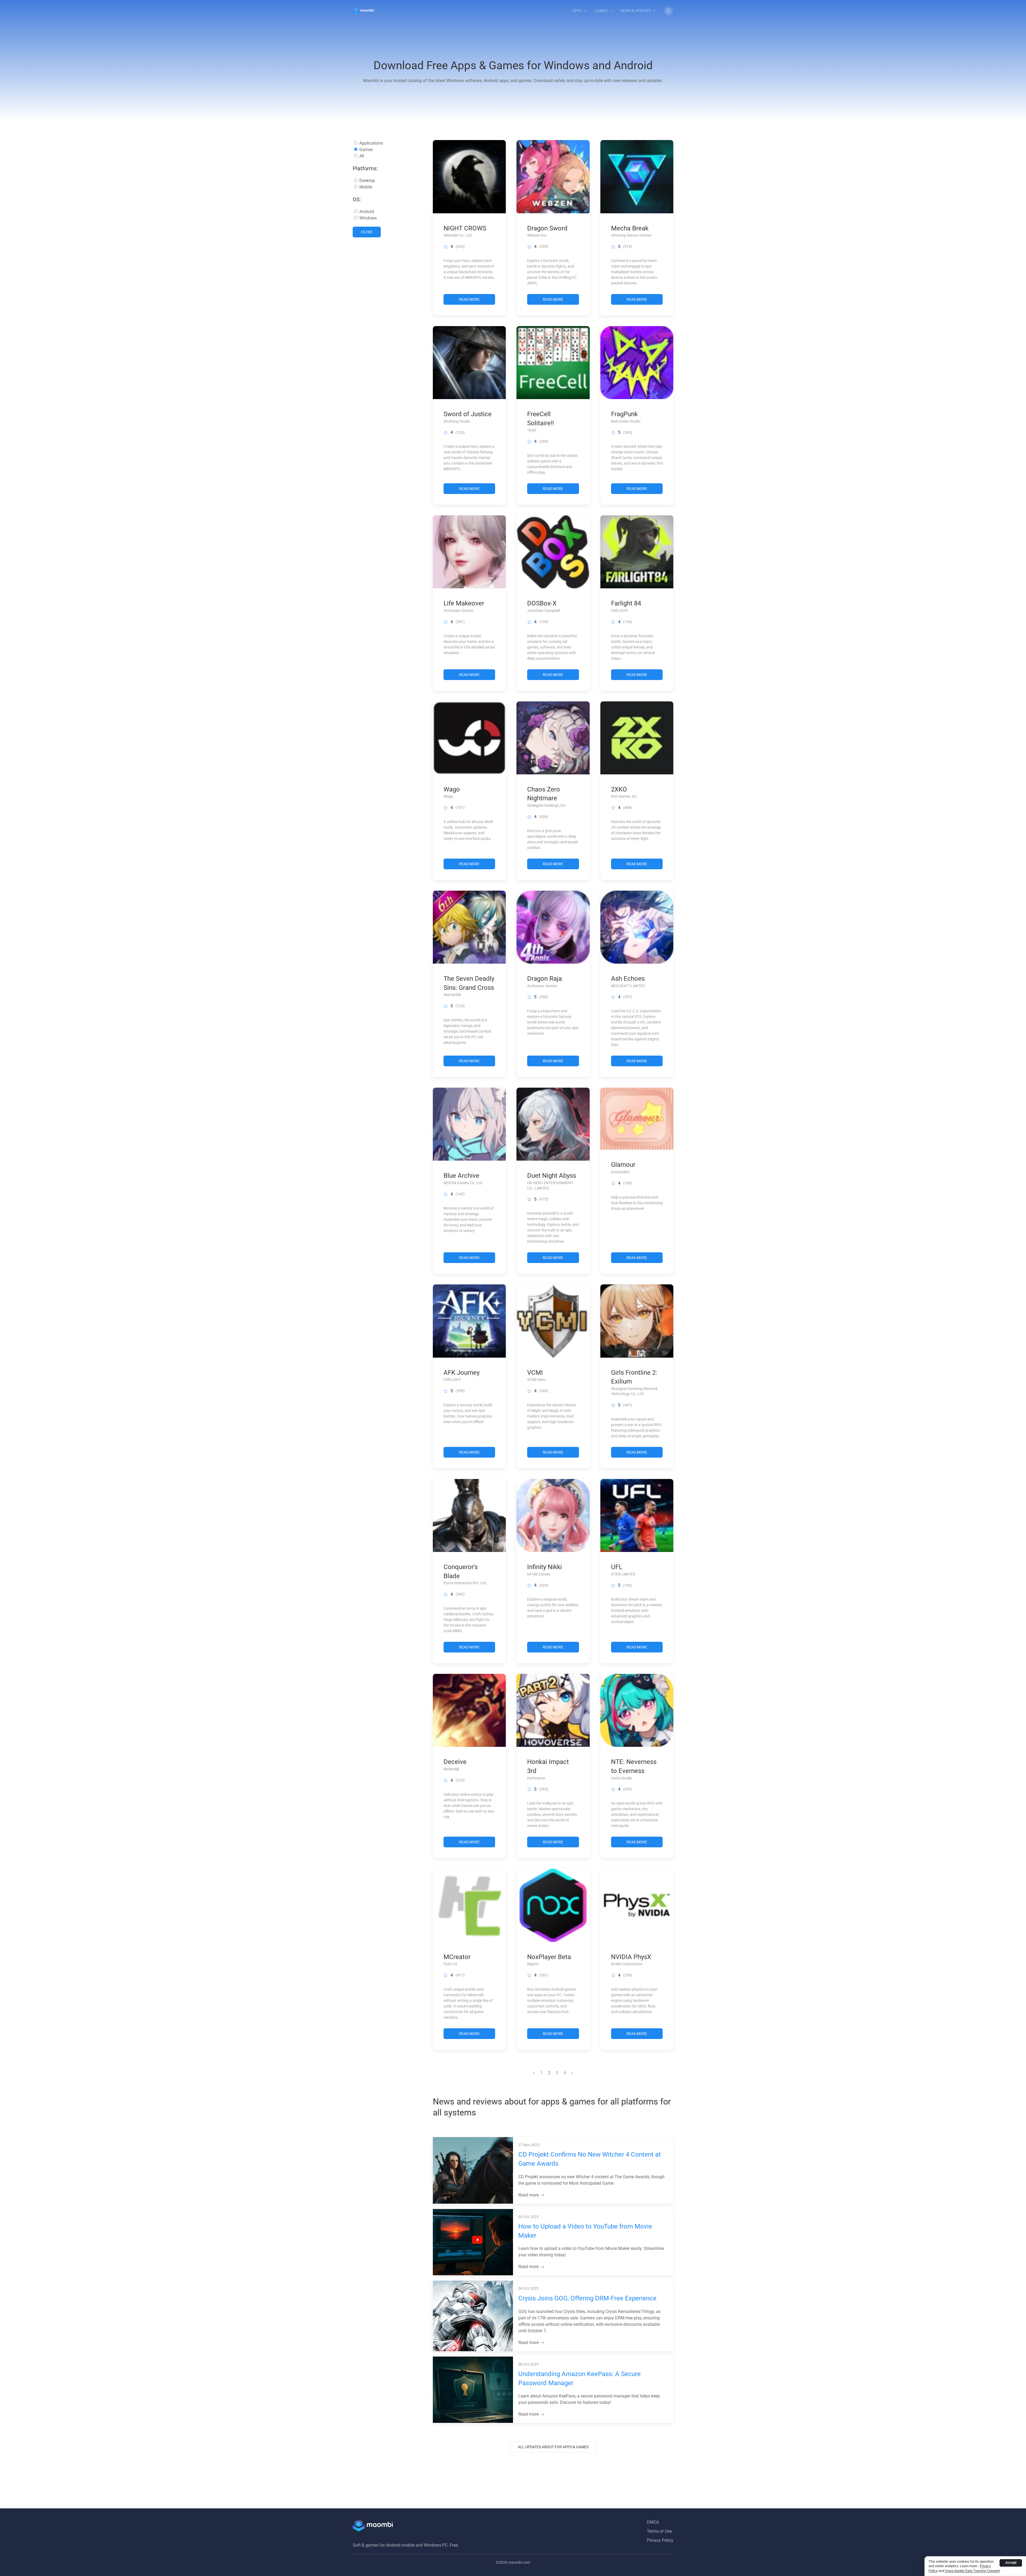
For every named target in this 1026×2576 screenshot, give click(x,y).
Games (366, 150)
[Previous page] (534, 2073)
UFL (617, 1567)
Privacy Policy (660, 2540)
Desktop (367, 181)
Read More (469, 299)
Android (367, 212)
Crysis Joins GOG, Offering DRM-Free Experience (587, 2298)
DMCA (653, 2522)
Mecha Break (630, 228)
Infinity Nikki (545, 1567)
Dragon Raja (545, 979)
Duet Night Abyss (552, 1176)
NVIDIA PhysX (631, 1957)
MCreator (457, 1957)
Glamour (623, 1165)
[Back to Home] (363, 11)
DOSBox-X (542, 603)
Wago (452, 789)
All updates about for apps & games (553, 2447)
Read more (529, 2195)
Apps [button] (577, 11)
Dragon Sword (547, 228)
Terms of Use (659, 2531)
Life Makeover (464, 603)
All (362, 156)
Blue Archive (461, 1176)
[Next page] (572, 2073)
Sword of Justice (468, 414)
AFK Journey (462, 1373)
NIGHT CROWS (465, 228)
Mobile (366, 187)
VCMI (535, 1373)
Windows (368, 218)
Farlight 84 (626, 603)
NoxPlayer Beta (549, 1957)
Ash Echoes (628, 979)
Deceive (455, 1762)
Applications (371, 143)
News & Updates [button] (636, 11)
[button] (669, 11)
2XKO (619, 789)
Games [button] (601, 11)
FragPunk (624, 414)
